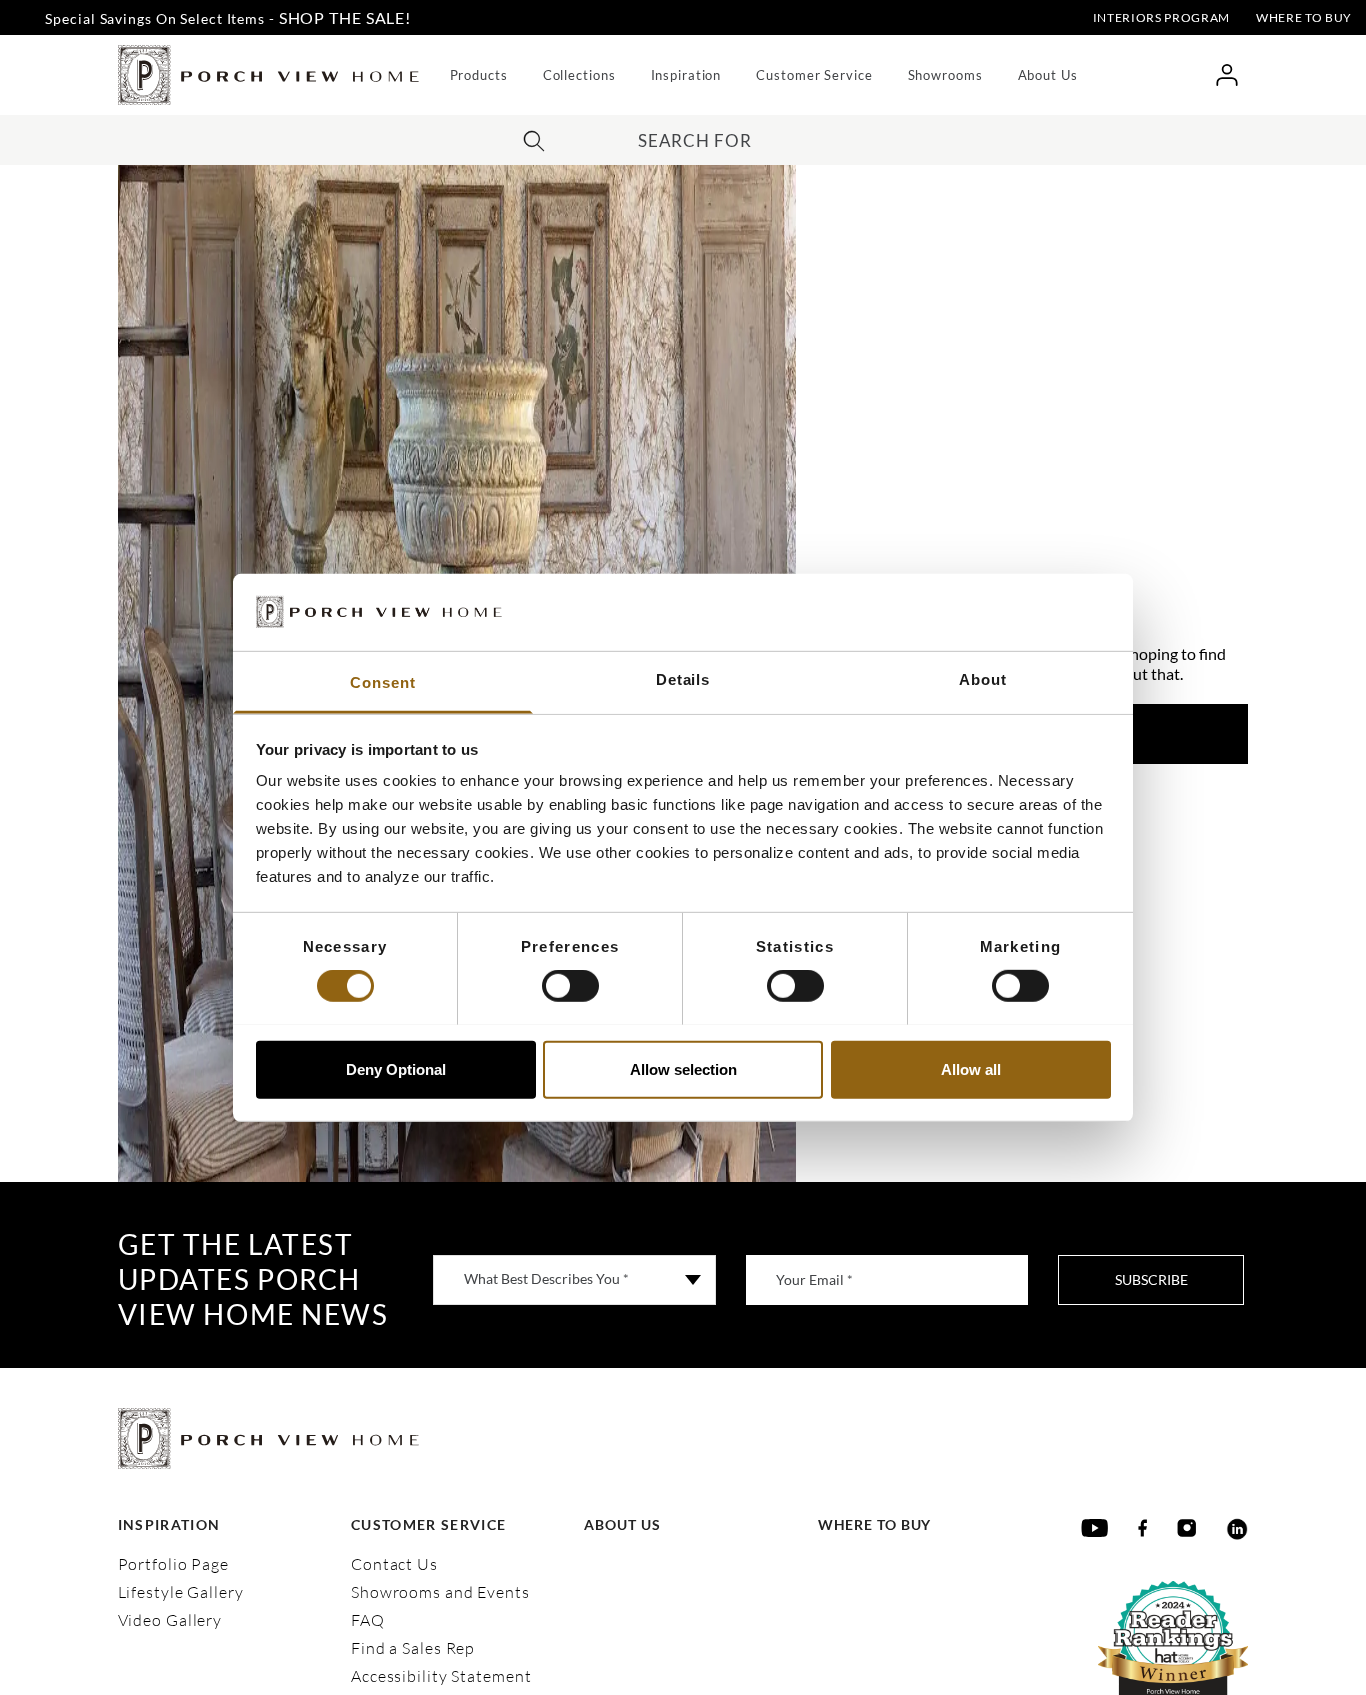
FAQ (368, 1620)
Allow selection (683, 1068)
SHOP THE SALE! (345, 17)
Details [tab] (683, 678)
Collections (579, 75)
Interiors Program (1161, 17)
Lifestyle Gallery (181, 1592)
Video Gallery (170, 1620)
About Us (1048, 75)
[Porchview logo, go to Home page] (269, 75)
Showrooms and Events (440, 1592)
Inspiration (686, 75)
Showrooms (945, 75)
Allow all (971, 1068)
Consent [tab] (382, 681)
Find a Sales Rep (413, 1648)
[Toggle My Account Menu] (1226, 75)
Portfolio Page (173, 1564)
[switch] (570, 986)
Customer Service (814, 75)
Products (479, 75)
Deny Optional (396, 1068)
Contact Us (394, 1564)
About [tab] (982, 678)
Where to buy (875, 1524)
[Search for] (534, 138)
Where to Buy (1304, 17)
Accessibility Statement (441, 1676)
